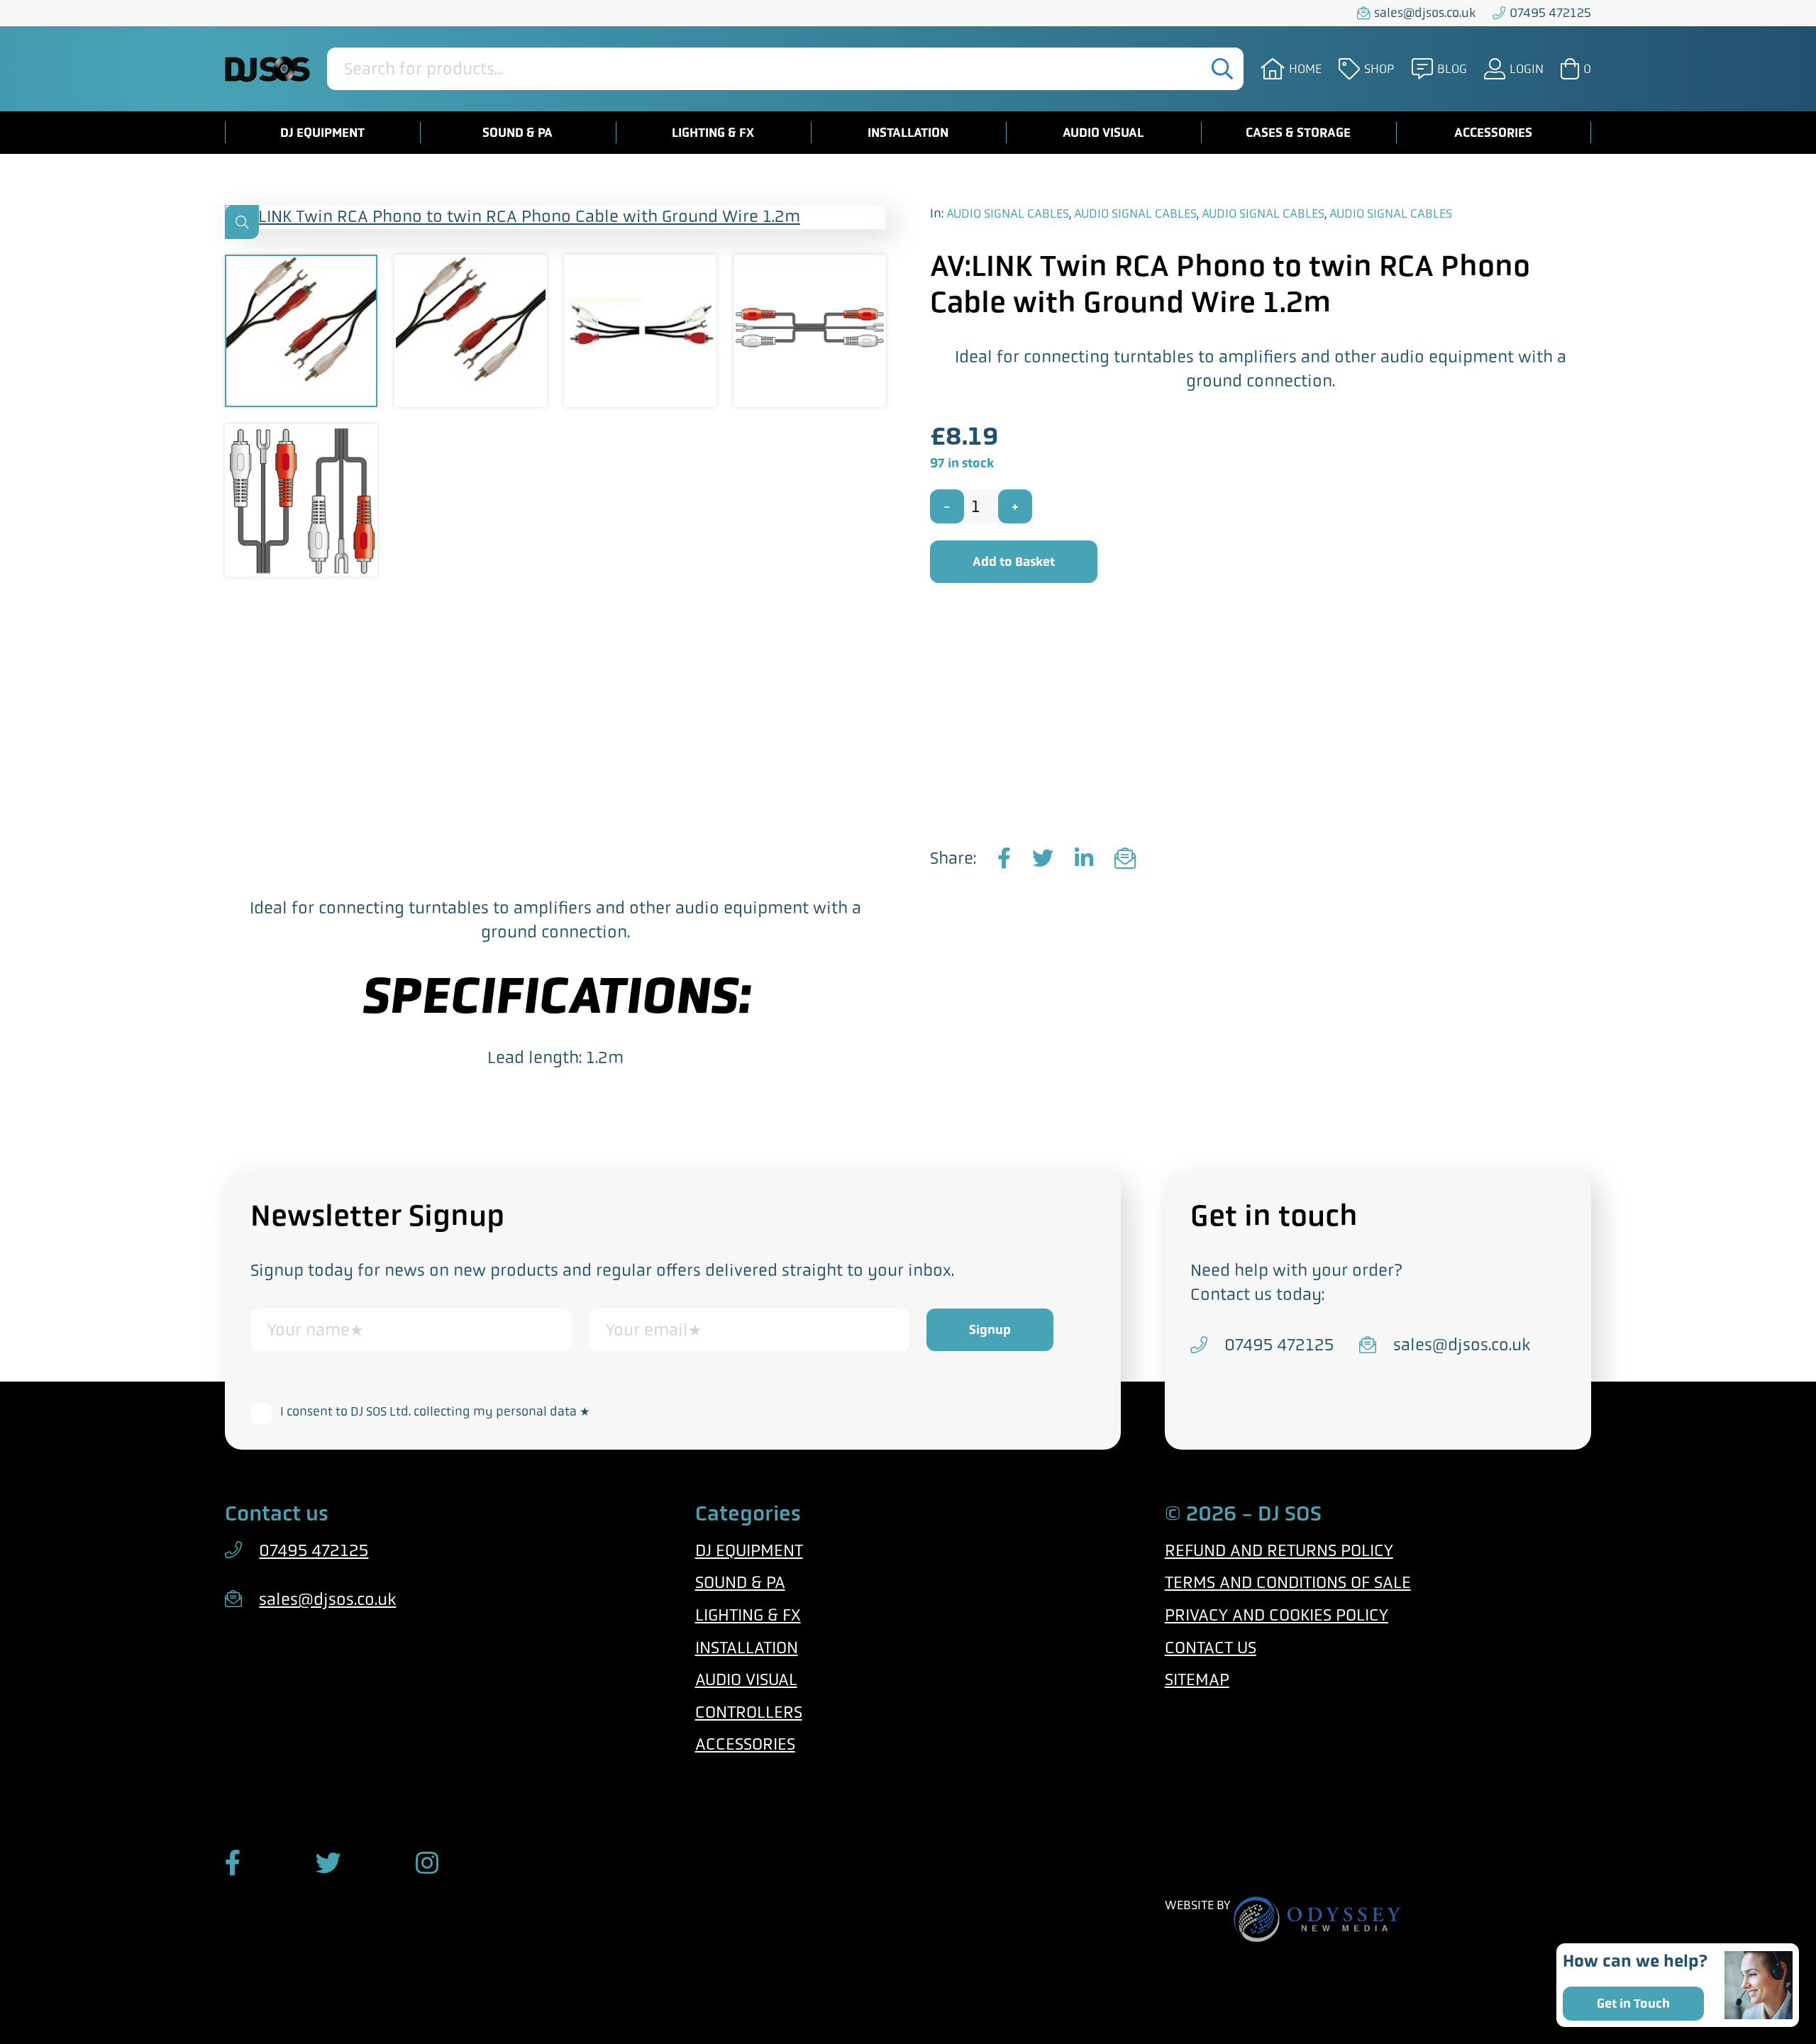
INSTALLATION (908, 133)
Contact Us (1211, 1648)
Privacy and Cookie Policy (680, 1377)
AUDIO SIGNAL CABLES (1008, 213)
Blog (1452, 69)
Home (1305, 69)
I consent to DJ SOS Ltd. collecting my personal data (435, 1411)
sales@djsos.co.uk (1425, 13)
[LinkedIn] (1084, 859)
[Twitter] (1043, 859)
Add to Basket (1014, 562)
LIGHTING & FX (713, 133)
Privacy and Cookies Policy (1277, 1615)
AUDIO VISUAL (1103, 133)
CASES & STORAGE (1298, 133)
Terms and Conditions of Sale (1288, 1582)
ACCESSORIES (1493, 133)
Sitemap (1197, 1679)
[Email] (1125, 859)
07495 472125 (1550, 13)
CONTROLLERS (749, 1712)
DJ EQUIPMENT (322, 133)
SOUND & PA (517, 133)
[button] (242, 222)
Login (1527, 69)
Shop (1379, 69)
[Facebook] (1004, 859)
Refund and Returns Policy (1279, 1550)
